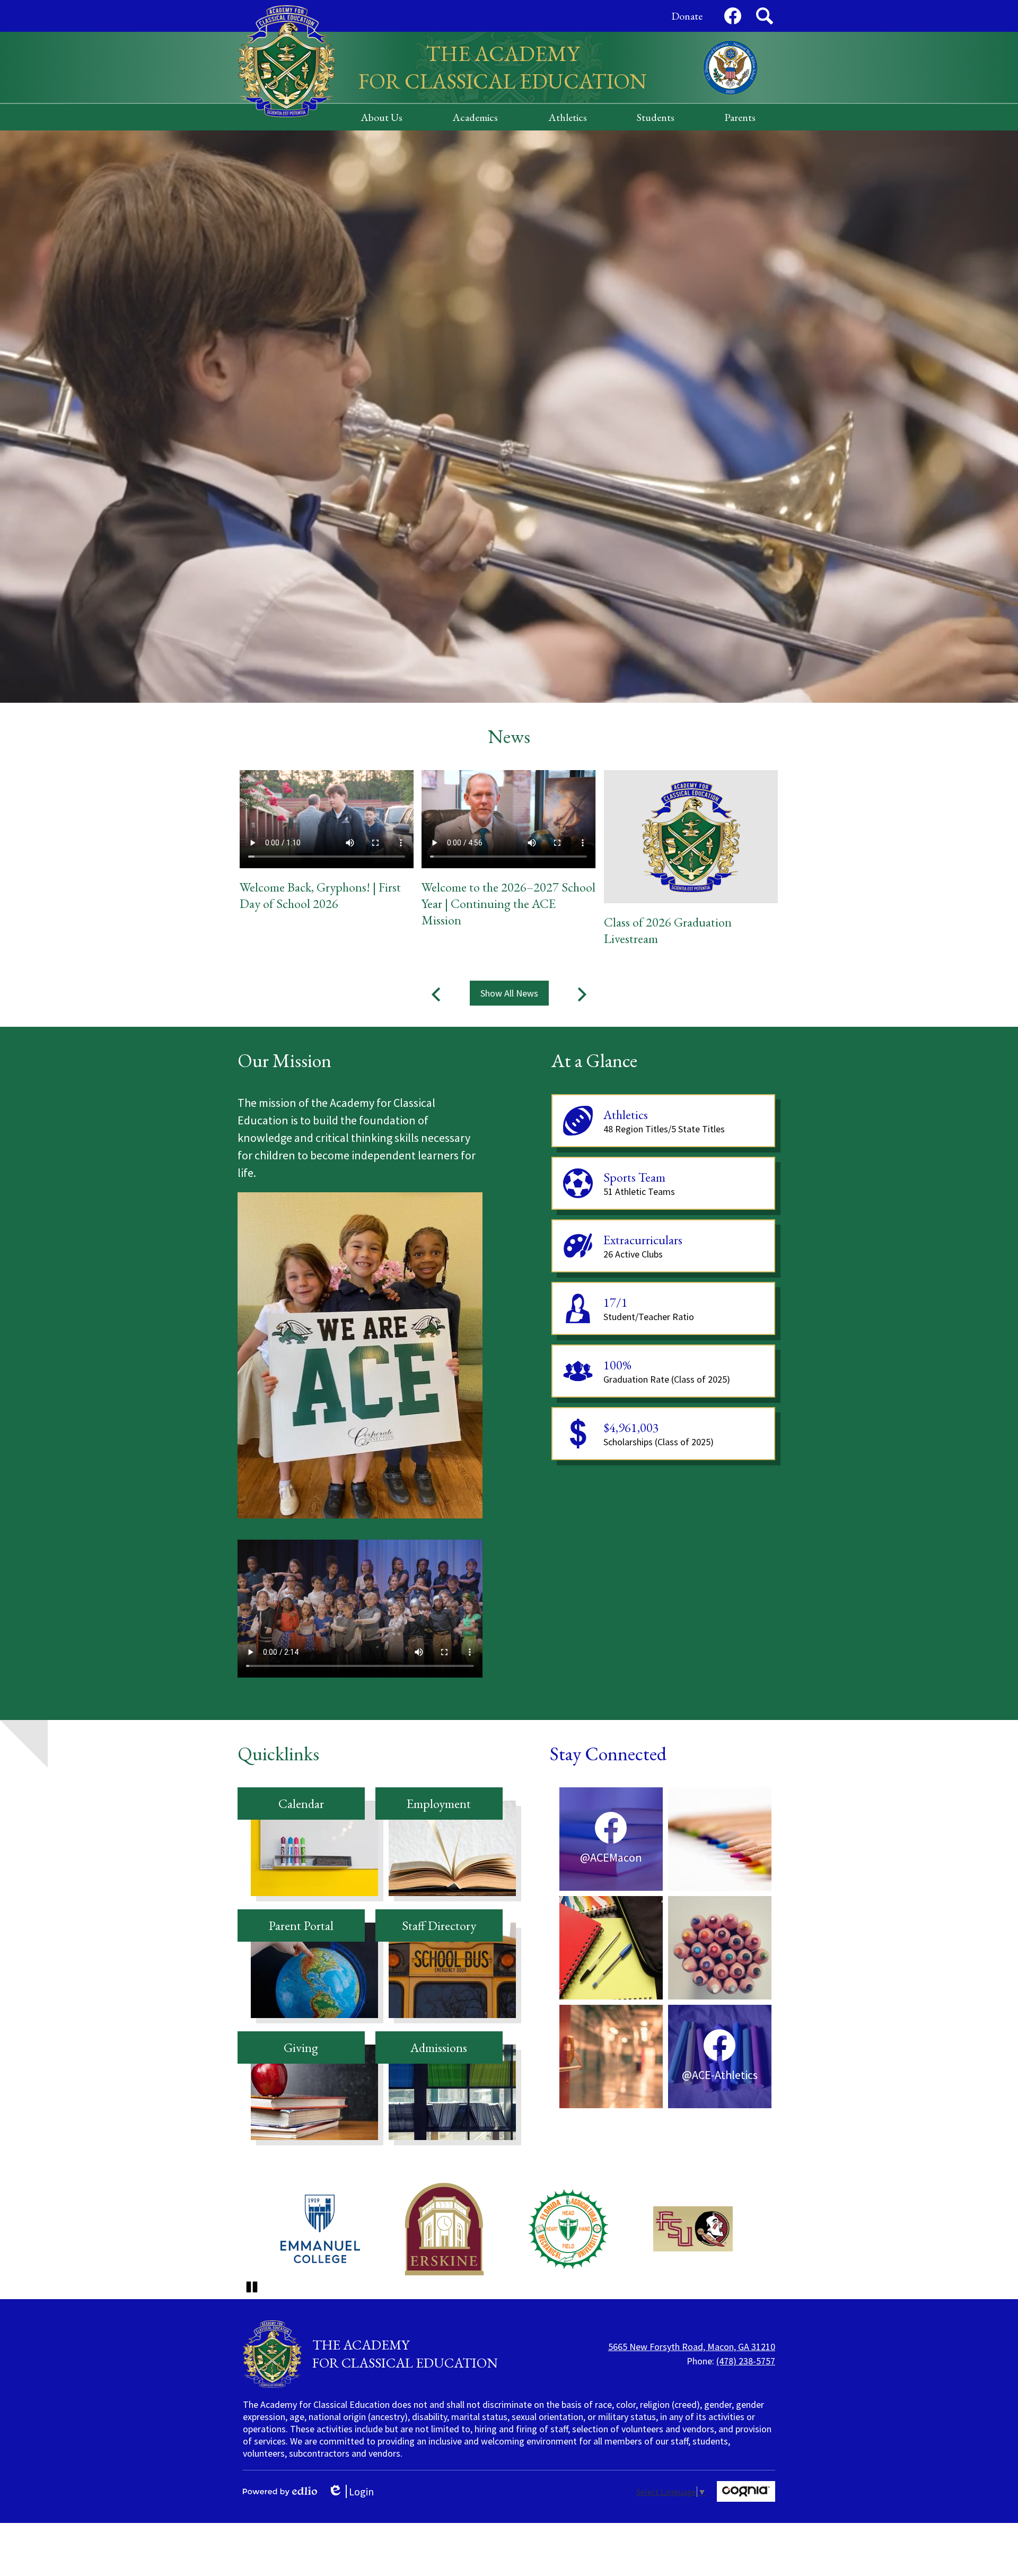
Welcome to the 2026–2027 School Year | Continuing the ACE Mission (508, 903)
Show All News (509, 993)
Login (354, 2491)
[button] (381, 117)
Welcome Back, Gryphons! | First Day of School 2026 (320, 895)
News (509, 736)
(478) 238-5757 (746, 2361)
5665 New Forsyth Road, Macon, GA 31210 (692, 2347)
